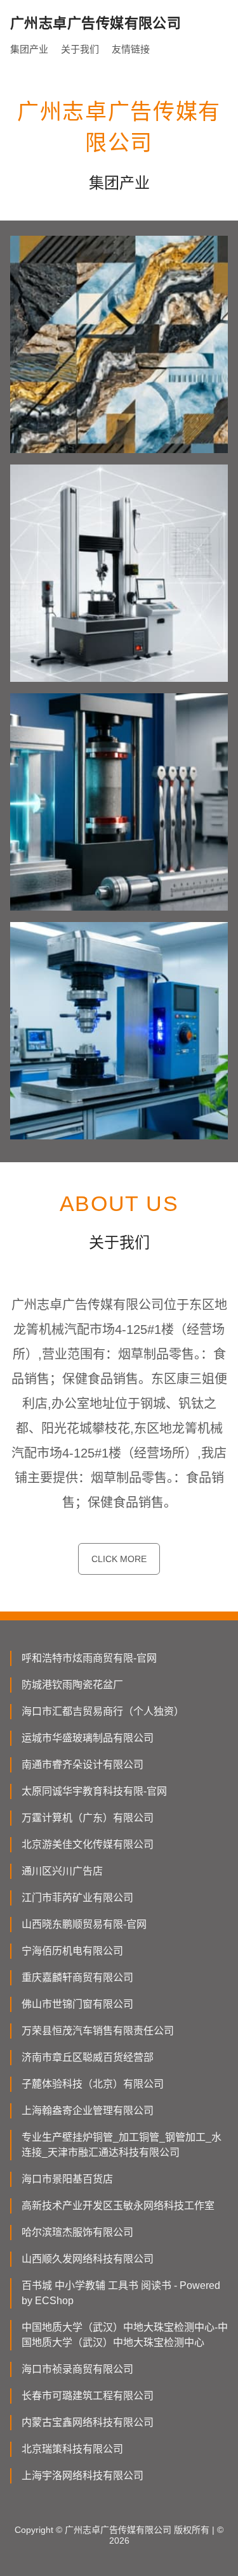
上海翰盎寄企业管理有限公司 (88, 2111)
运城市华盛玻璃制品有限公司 (88, 1738)
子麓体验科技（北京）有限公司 (93, 2084)
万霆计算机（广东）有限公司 (88, 1818)
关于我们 (80, 49)
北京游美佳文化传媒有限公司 (88, 1844)
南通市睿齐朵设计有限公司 (83, 1765)
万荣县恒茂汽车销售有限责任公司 (98, 2031)
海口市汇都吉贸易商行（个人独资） (103, 1711)
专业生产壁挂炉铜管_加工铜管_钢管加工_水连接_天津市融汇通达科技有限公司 (122, 2145)
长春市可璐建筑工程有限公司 (88, 2396)
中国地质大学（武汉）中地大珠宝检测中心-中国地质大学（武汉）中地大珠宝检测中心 (125, 2335)
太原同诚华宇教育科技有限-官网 (94, 1791)
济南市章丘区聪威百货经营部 (88, 2057)
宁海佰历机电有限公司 (72, 1951)
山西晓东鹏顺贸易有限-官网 (84, 1924)
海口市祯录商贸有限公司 (77, 2369)
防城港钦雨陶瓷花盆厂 (72, 1685)
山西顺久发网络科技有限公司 (88, 2259)
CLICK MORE (119, 1559)
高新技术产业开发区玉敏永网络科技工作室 (118, 2206)
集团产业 (29, 49)
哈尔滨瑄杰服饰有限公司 (77, 2232)
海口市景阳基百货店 (67, 2179)
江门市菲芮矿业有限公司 (77, 1898)
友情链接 (131, 49)
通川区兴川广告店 (62, 1871)
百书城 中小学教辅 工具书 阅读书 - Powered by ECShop (121, 2293)
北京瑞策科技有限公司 (72, 2449)
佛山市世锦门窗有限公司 (77, 2004)
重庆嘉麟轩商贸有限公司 (77, 1977)
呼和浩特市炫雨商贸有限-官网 (89, 1658)
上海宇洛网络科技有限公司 (83, 2476)
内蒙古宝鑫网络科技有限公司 (88, 2422)
